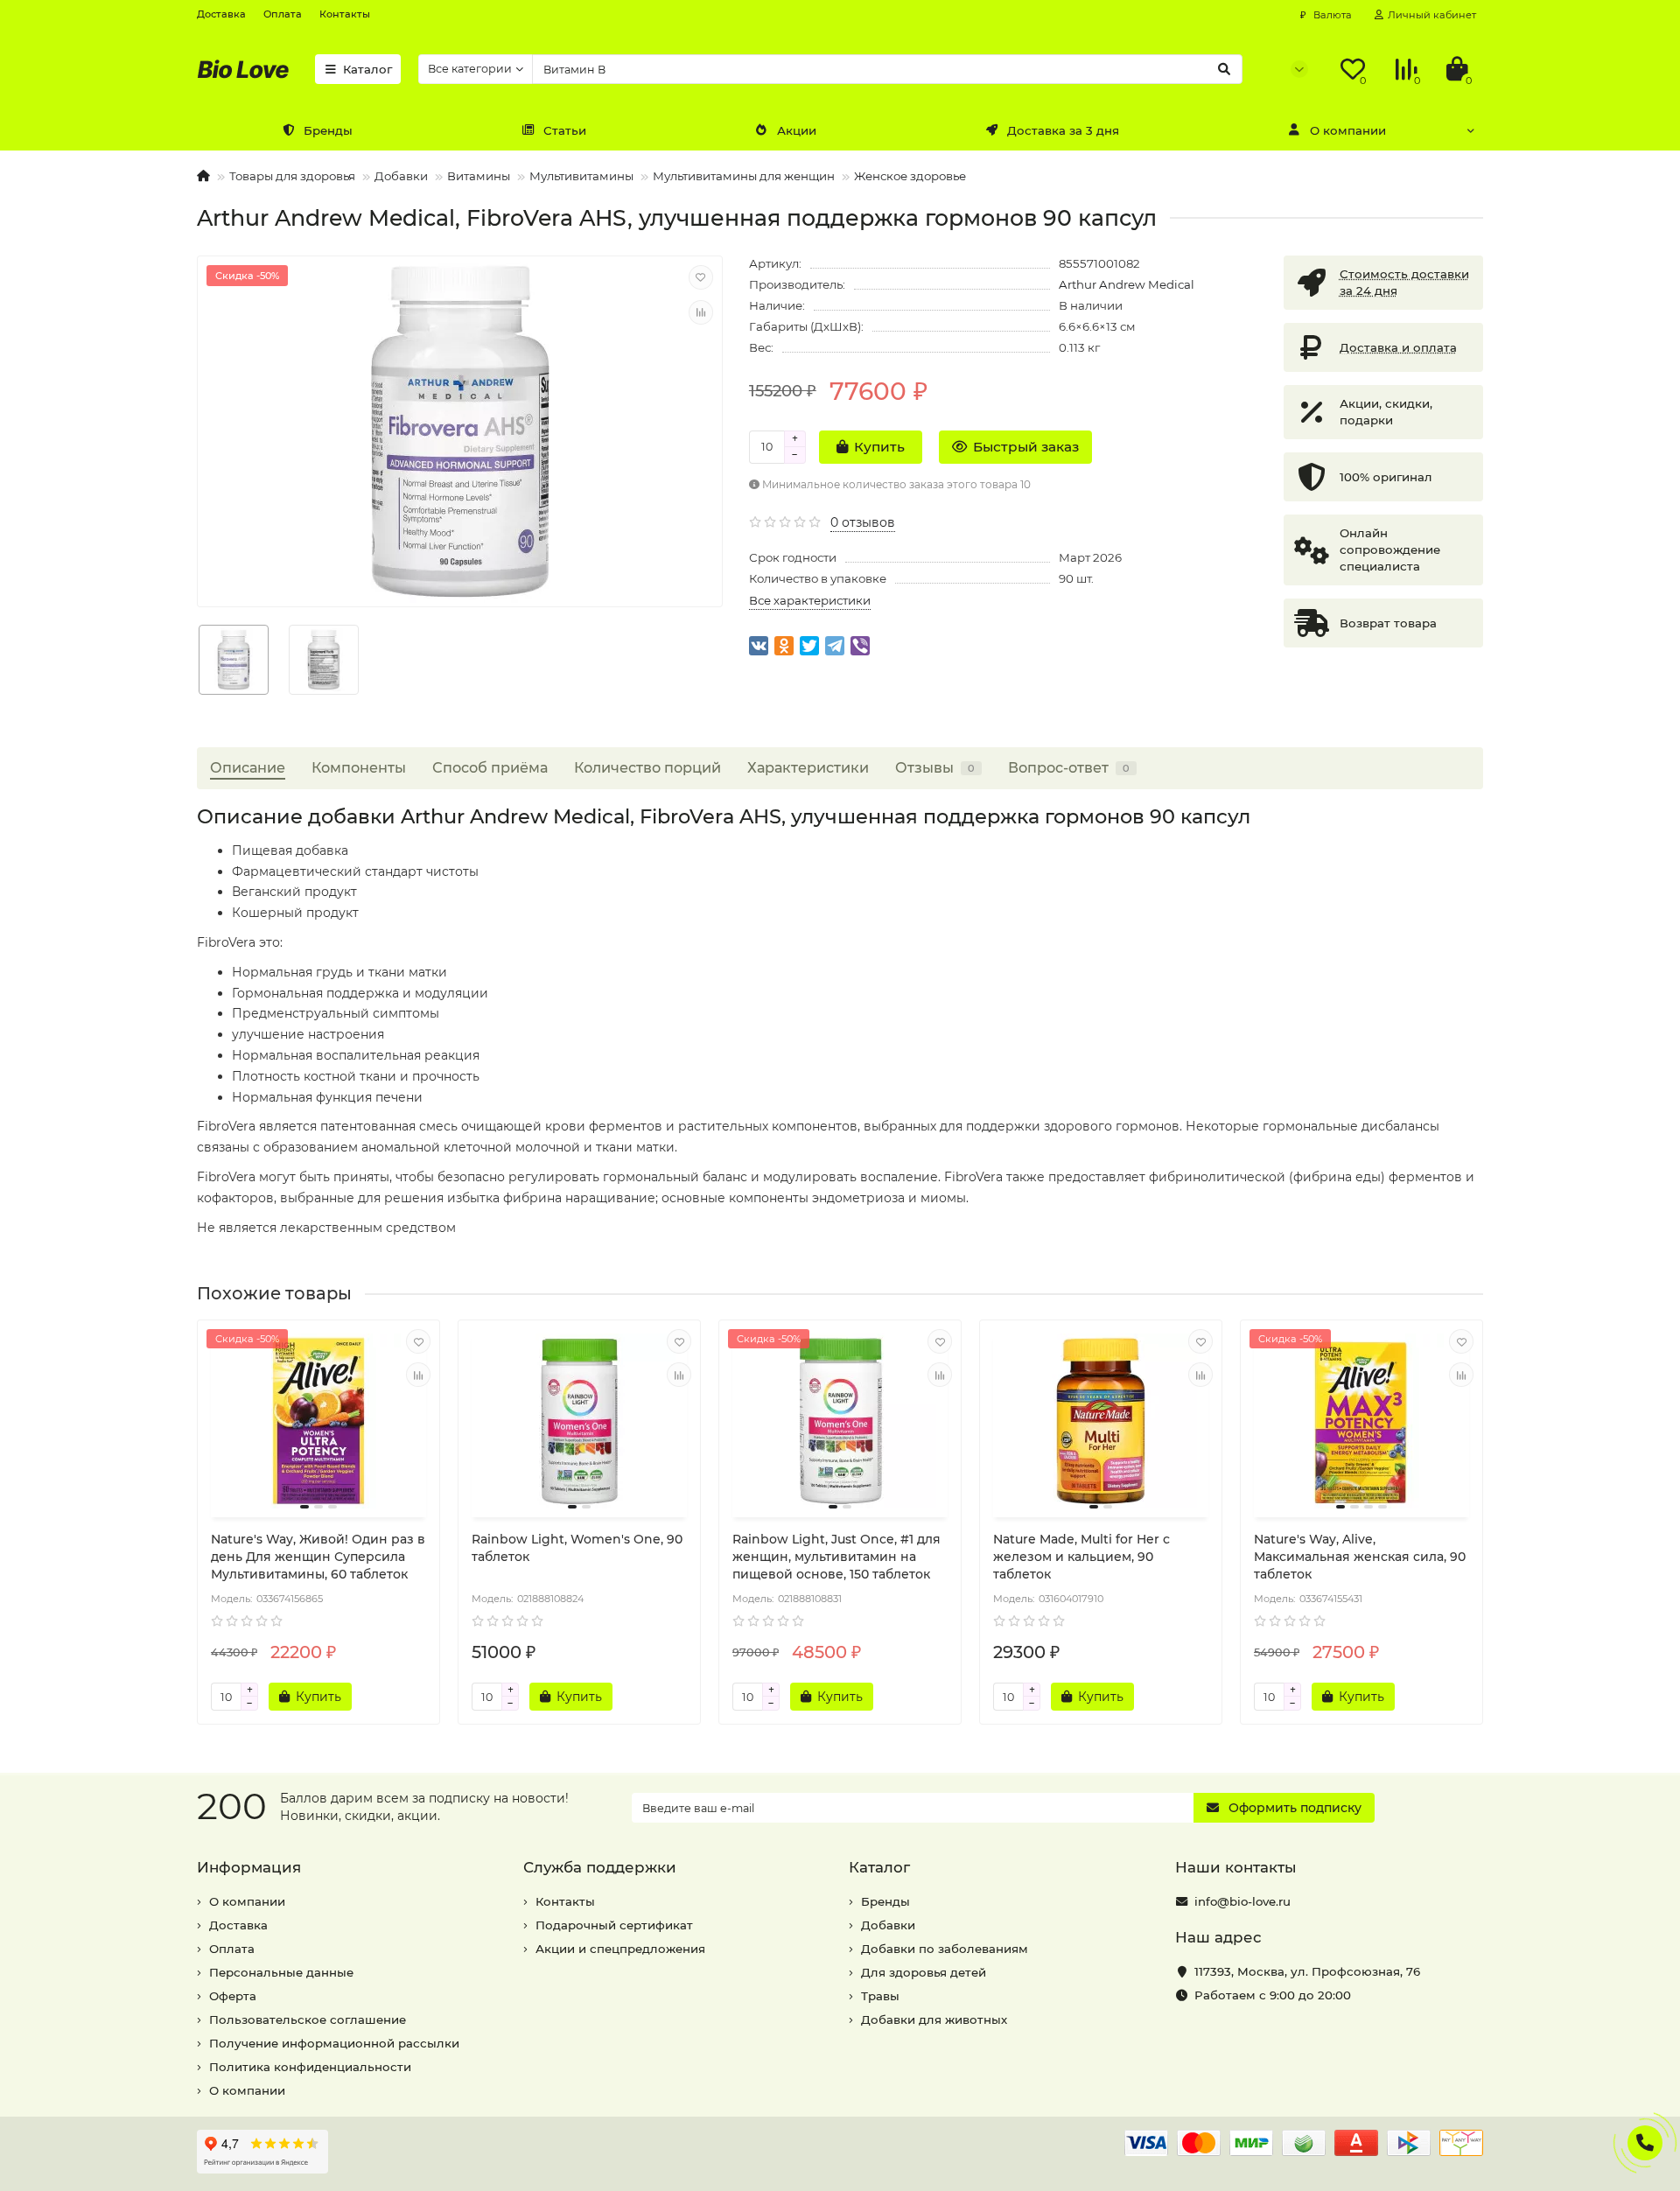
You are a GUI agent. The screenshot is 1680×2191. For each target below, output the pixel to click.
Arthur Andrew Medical (1127, 284)
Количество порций (647, 767)
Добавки (401, 176)
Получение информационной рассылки (334, 2043)
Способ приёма (490, 767)
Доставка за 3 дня (1063, 130)
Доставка (221, 14)
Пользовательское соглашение (308, 2019)
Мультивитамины (581, 176)
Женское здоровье (910, 176)
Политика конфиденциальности (310, 2067)
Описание (248, 767)
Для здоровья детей (924, 1972)
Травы (880, 1996)
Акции (797, 130)
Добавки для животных (934, 2019)
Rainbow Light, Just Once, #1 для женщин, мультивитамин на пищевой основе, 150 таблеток (836, 1557)
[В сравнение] (701, 312)
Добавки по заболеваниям (945, 1949)
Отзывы (935, 767)
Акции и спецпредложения (620, 1949)
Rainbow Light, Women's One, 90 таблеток (577, 1548)
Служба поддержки (600, 1867)
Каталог (367, 69)
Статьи (565, 130)
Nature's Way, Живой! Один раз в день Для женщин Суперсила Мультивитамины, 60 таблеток (318, 1557)
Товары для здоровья (292, 176)
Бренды (328, 130)
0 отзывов (863, 522)
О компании (1348, 130)
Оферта (233, 1996)
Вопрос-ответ (1069, 767)
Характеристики (808, 767)
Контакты (345, 14)
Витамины (479, 176)
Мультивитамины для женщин (744, 176)
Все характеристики (810, 600)
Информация (249, 1867)
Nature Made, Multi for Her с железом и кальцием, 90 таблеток (1081, 1557)
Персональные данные (281, 1972)
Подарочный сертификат (614, 1925)
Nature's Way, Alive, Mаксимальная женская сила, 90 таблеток (1360, 1557)
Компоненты (359, 767)
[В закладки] (701, 277)
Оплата (283, 14)
